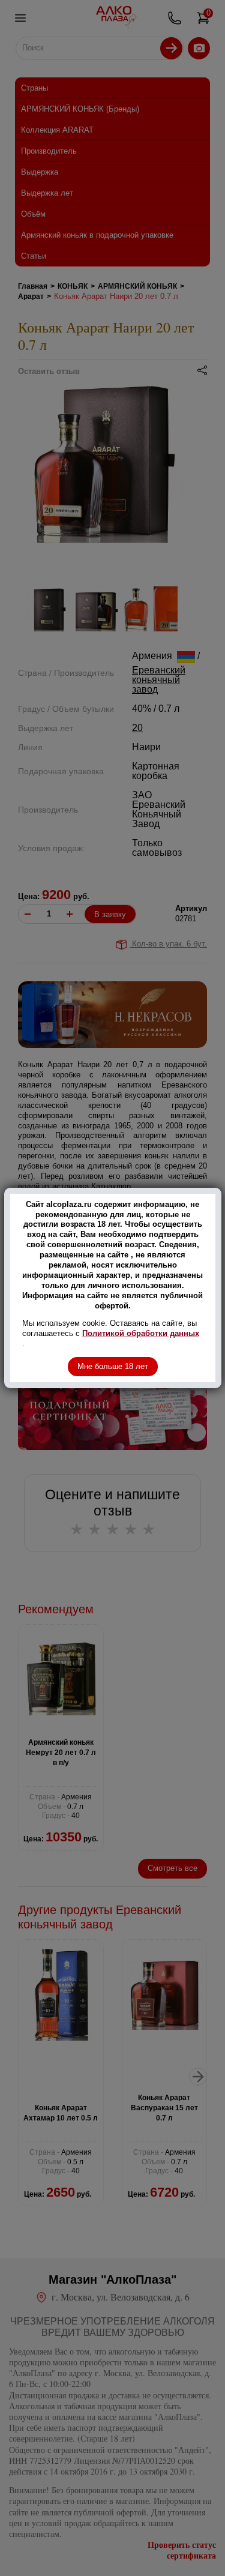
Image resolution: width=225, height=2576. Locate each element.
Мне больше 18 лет (113, 1366)
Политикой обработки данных (141, 1333)
